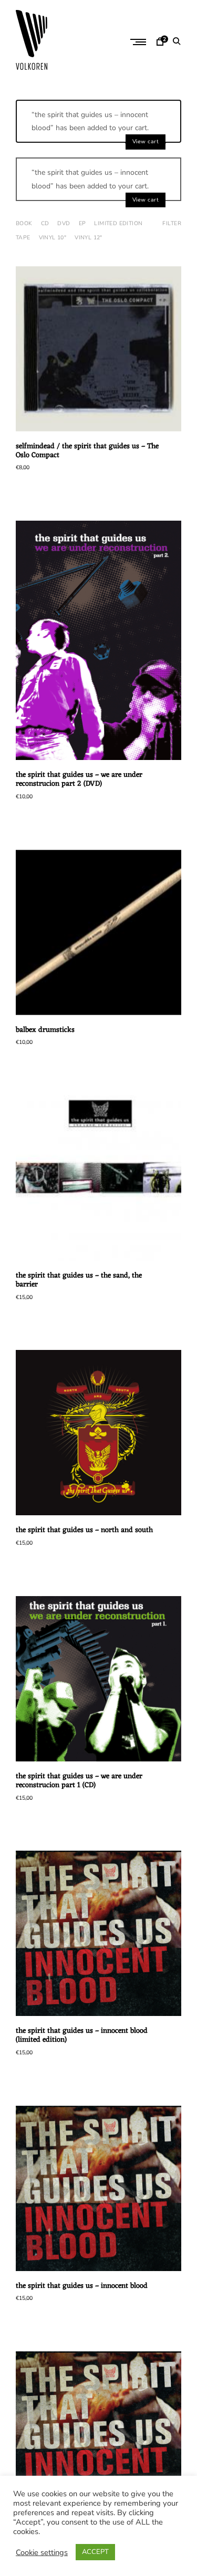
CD (45, 223)
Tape (23, 237)
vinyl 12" (89, 237)
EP (82, 223)
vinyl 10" (53, 237)
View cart (146, 141)
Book (24, 223)
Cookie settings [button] (42, 2552)
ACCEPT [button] (95, 2552)
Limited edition (118, 223)
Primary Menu (139, 42)
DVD (64, 223)
